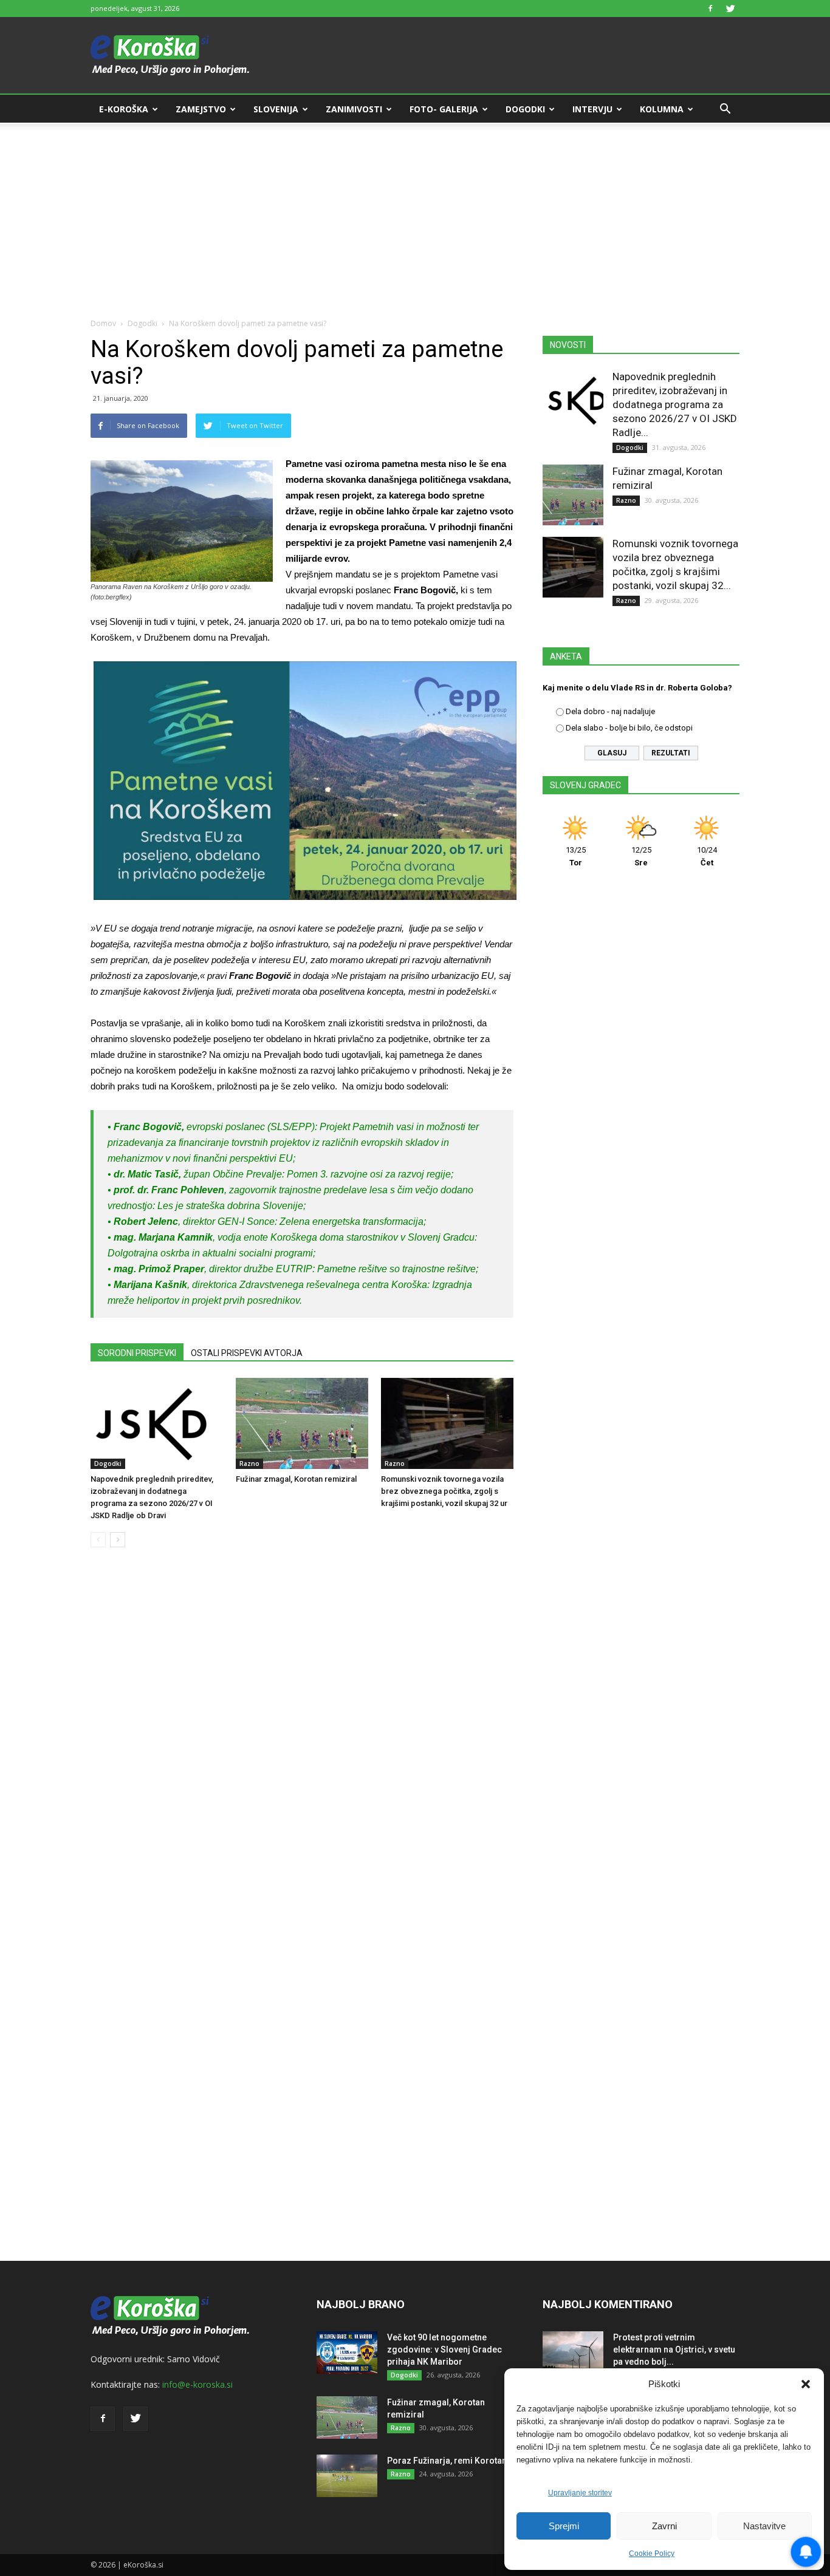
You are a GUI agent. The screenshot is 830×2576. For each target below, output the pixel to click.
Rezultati (671, 753)
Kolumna (662, 109)
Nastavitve (764, 2526)
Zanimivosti (354, 109)
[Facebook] (710, 9)
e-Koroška (124, 109)
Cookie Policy (652, 2554)
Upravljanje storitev (580, 2493)
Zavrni (664, 2526)
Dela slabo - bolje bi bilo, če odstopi (629, 728)
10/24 (707, 856)
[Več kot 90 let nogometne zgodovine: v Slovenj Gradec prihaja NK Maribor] (347, 2353)
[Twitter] (730, 9)
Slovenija (276, 109)
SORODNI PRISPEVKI (137, 1353)
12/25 (641, 856)
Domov (103, 323)
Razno (249, 1463)
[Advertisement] (415, 214)
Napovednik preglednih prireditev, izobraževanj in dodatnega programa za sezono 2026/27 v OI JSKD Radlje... (675, 404)
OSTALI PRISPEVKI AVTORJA (247, 1353)
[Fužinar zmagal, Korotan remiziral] (302, 1423)
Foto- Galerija (444, 109)
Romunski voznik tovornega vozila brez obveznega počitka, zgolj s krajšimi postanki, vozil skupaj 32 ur (444, 1491)
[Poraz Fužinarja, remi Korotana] (347, 2476)
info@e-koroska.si (197, 2384)
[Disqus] (302, 1741)
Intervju (592, 109)
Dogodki (525, 109)
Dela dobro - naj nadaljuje (610, 711)
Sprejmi (564, 2526)
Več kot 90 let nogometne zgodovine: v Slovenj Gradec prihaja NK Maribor (444, 2349)
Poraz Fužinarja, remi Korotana (449, 2461)
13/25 (576, 856)
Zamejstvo (201, 109)
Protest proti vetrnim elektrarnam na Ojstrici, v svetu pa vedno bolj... (674, 2349)
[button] (806, 2384)
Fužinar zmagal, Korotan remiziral (296, 1479)
